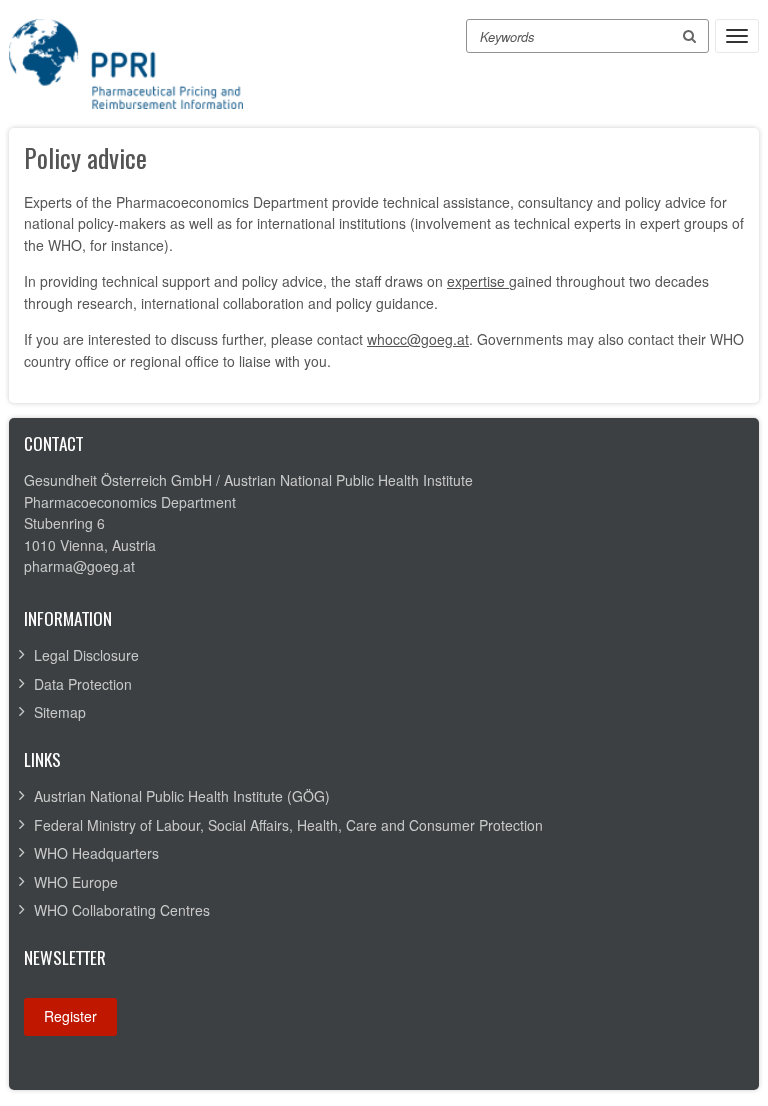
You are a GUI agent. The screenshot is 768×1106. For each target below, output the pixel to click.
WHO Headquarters (96, 853)
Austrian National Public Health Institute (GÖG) (182, 796)
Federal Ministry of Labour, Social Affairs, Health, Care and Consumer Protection (288, 825)
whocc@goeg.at (418, 339)
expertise (478, 281)
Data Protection (83, 684)
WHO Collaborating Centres (122, 910)
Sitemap (60, 712)
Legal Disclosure (86, 655)
